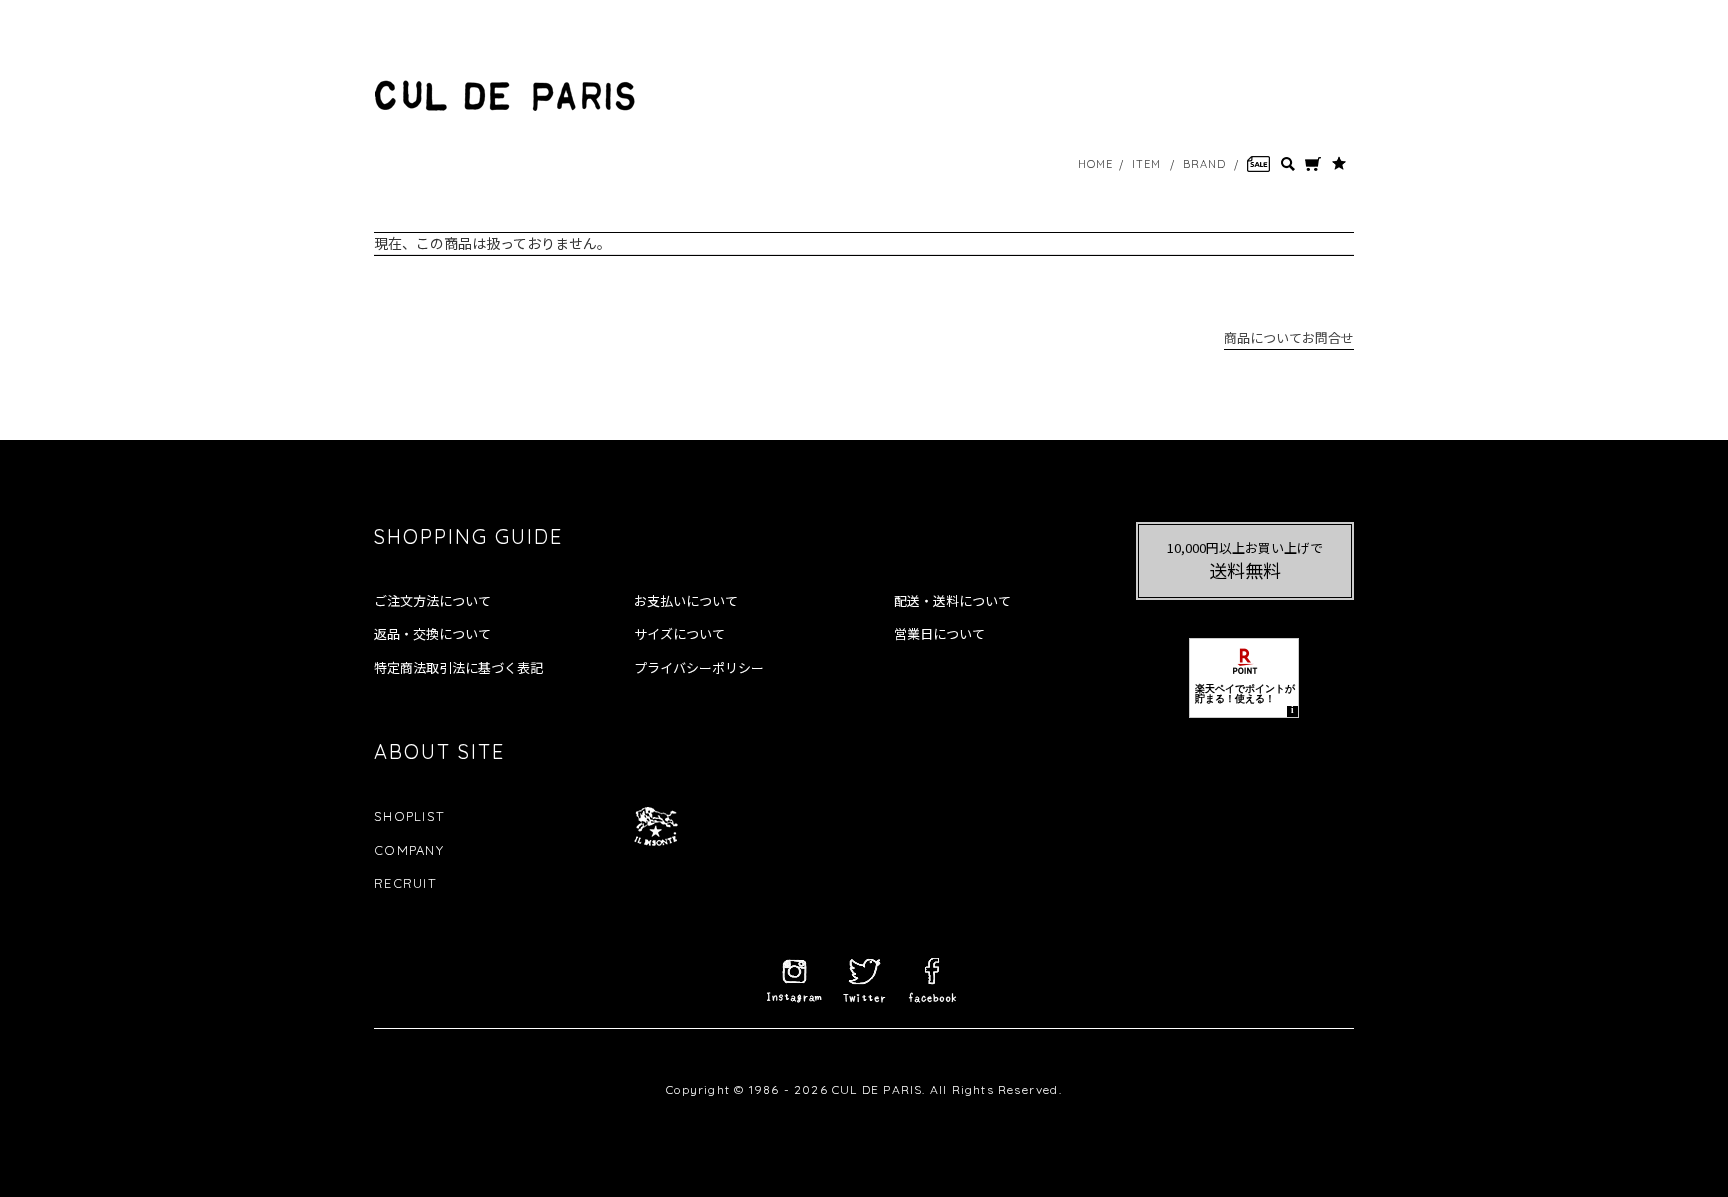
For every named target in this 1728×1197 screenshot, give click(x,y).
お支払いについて (686, 601)
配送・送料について (952, 601)
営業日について (939, 634)
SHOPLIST (409, 816)
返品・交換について (432, 634)
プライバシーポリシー (699, 668)
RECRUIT (405, 883)
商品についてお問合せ (1289, 337)
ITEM (1146, 164)
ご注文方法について (432, 601)
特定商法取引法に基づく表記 (458, 668)
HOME (1095, 164)
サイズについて (679, 634)
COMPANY (409, 850)
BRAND (1205, 164)
